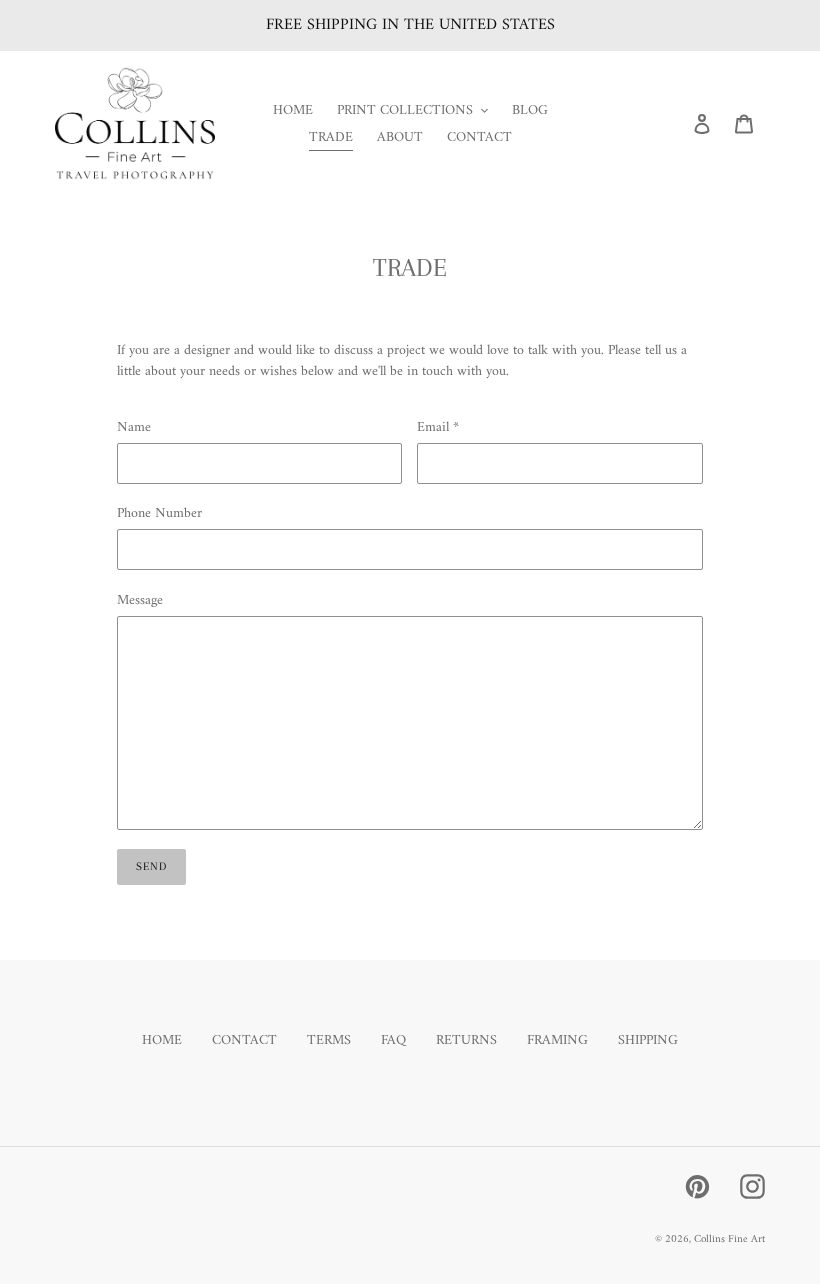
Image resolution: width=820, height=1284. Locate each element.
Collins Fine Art (729, 1239)
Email (438, 427)
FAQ (393, 1040)
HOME (162, 1040)
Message (140, 600)
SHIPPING (648, 1040)
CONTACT (244, 1040)
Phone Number (159, 513)
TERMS (329, 1040)
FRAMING (557, 1040)
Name (134, 427)
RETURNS (466, 1040)
